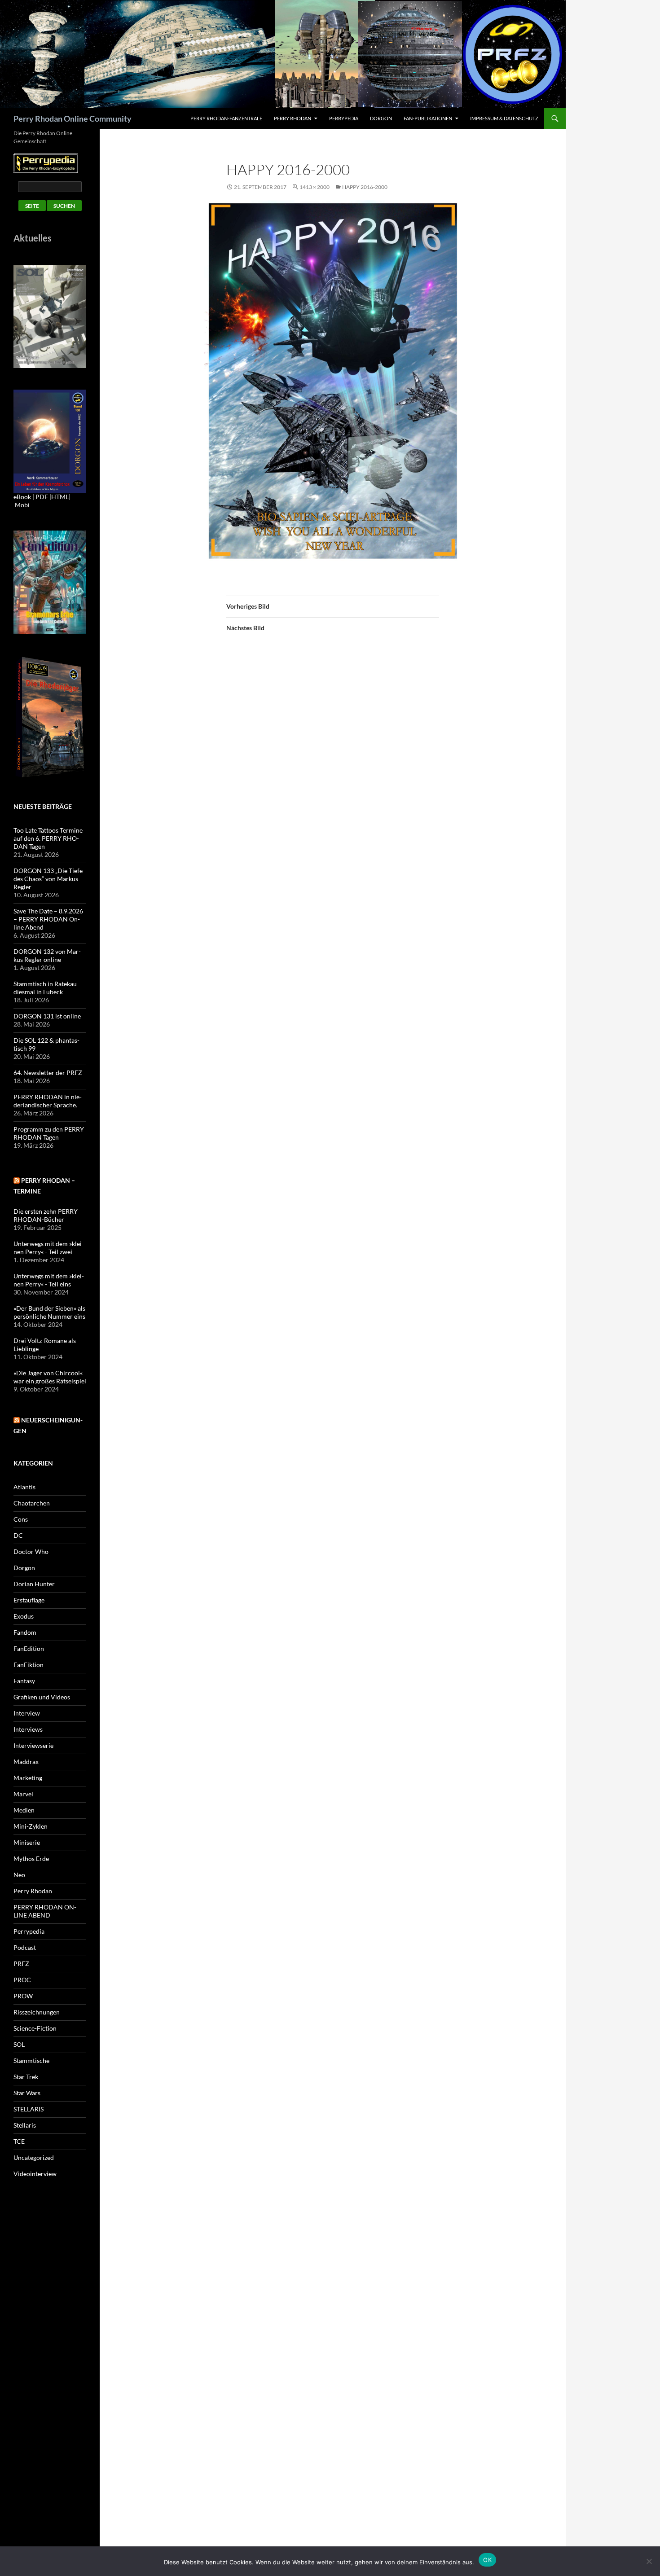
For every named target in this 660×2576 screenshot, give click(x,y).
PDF (42, 497)
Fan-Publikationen (428, 118)
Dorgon (381, 118)
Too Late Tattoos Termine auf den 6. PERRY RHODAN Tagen (48, 838)
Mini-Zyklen (31, 1826)
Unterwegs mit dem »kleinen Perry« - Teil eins (49, 1280)
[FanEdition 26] (50, 581)
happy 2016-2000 (365, 187)
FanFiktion (29, 1665)
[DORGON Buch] (50, 717)
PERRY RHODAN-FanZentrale (226, 118)
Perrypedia (344, 118)
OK (487, 2560)
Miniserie (27, 1842)
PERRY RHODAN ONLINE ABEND (45, 1911)
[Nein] (649, 2561)
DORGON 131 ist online (47, 1016)
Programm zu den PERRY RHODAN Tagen (49, 1133)
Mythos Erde (31, 1858)
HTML (60, 497)
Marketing (28, 1778)
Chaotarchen (32, 1503)
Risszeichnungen (37, 2012)
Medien (24, 1810)
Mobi (22, 505)
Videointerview (35, 2174)
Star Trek (26, 2077)
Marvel (23, 1794)
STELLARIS (29, 2109)
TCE (19, 2141)
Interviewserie (33, 1745)
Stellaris (25, 2125)
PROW (23, 1996)
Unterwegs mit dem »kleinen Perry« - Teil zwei (49, 1248)
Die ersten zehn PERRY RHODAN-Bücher (46, 1215)
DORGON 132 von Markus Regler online (47, 955)
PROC (22, 1980)
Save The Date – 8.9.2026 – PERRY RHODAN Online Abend (48, 919)
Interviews (28, 1729)
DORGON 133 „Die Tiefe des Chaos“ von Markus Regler (48, 879)
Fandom (25, 1632)
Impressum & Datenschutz (504, 118)
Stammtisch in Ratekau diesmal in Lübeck (45, 988)
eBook (22, 497)
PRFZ (21, 1964)
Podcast (25, 1947)
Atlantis (24, 1487)
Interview (27, 1713)
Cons (21, 1519)
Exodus (24, 1616)
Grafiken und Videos (42, 1697)
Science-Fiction (35, 2028)
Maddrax (26, 1762)
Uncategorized (34, 2157)
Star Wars (27, 2093)
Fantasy (24, 1681)
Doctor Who (31, 1551)
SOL (19, 2044)
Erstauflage (29, 1600)
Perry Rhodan (293, 118)
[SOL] (50, 316)
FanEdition (29, 1648)
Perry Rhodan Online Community (73, 118)
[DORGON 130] (50, 441)
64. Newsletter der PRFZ (48, 1073)
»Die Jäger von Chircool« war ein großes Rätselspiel (50, 1377)
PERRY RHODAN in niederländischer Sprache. (48, 1101)
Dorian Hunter (34, 1584)
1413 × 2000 (315, 187)
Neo (19, 1875)
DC (18, 1535)
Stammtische (31, 2060)
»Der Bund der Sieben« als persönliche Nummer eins (49, 1312)
